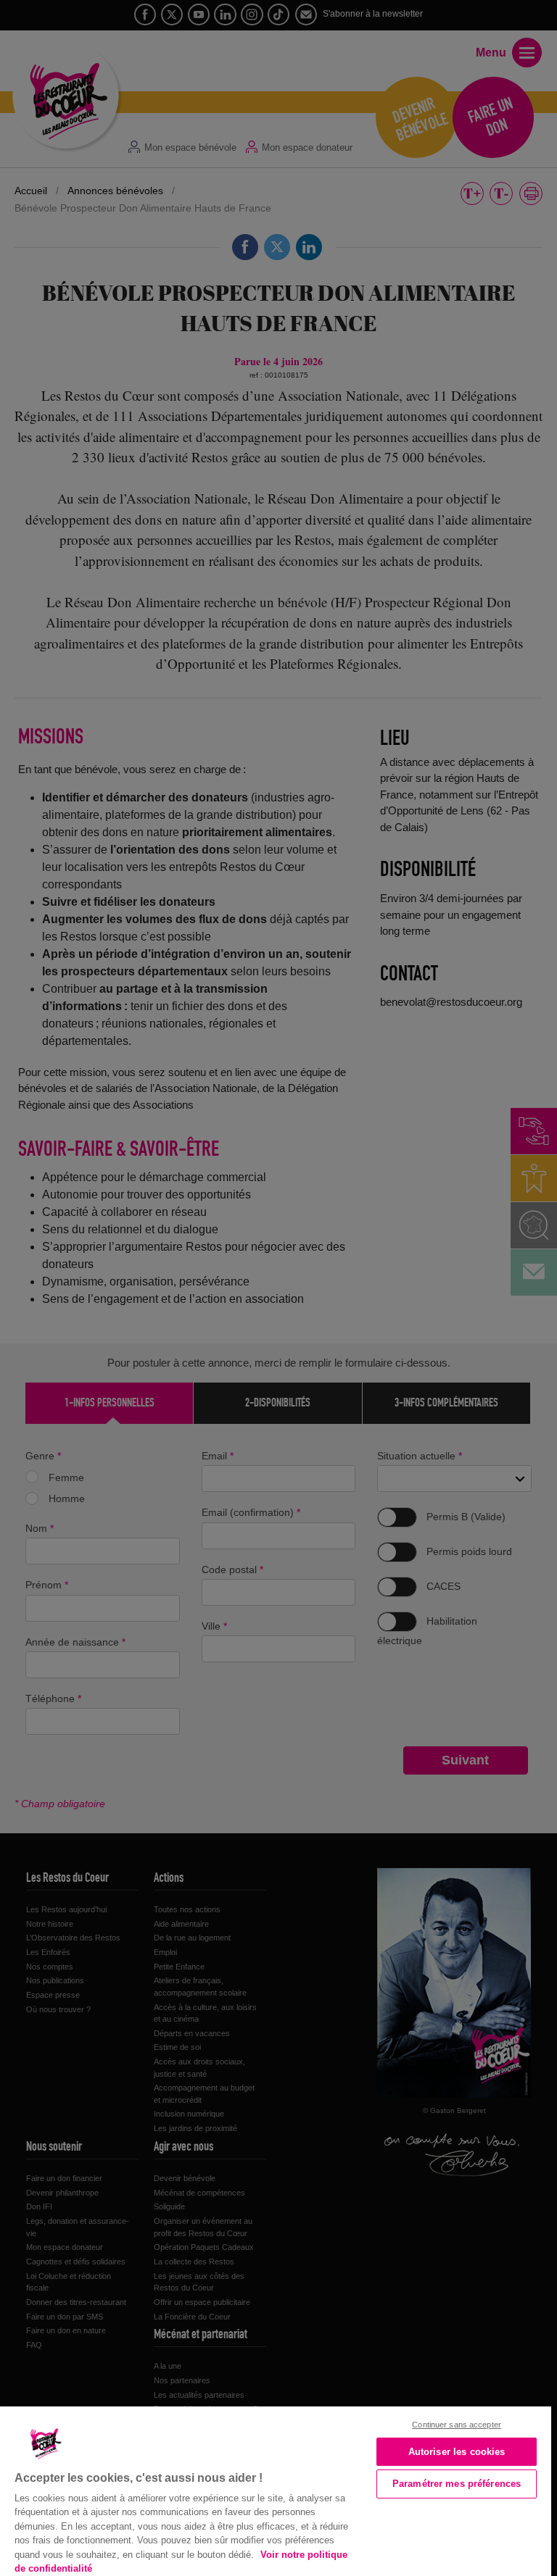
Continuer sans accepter (457, 2425)
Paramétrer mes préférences (457, 2484)
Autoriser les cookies (457, 2452)
